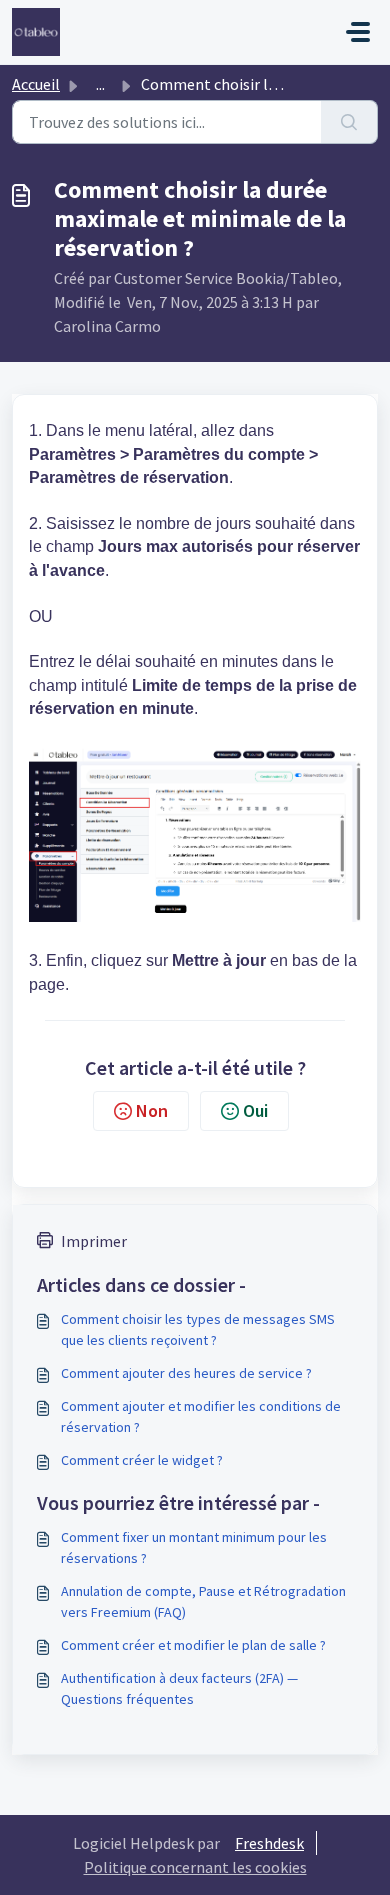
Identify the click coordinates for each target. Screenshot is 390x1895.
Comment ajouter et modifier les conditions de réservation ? (201, 1416)
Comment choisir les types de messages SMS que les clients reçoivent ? (198, 1329)
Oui (255, 1110)
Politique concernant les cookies (195, 1867)
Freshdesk (269, 1843)
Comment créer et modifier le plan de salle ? (193, 1645)
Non (152, 1110)
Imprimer (94, 1241)
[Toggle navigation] (358, 32)
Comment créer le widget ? (142, 1460)
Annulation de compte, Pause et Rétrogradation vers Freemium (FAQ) (203, 1601)
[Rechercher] (349, 122)
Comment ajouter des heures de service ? (186, 1373)
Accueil (36, 84)
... (100, 84)
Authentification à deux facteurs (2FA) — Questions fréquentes (179, 1688)
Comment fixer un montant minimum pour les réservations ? (194, 1547)
